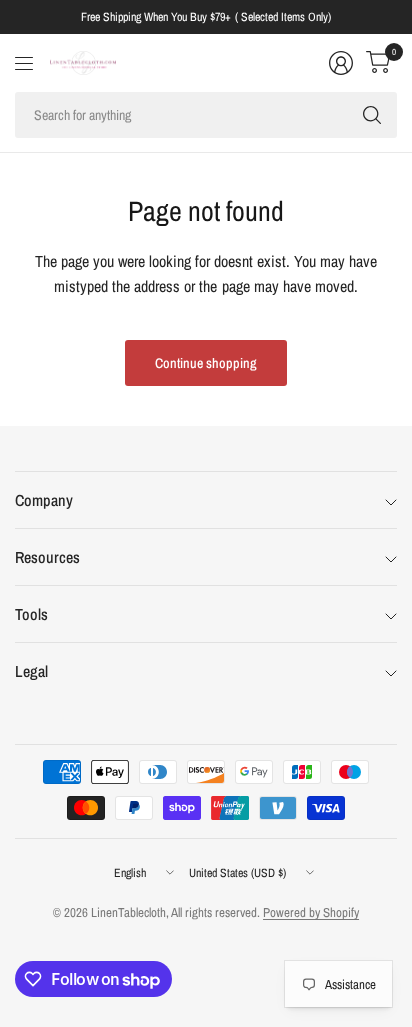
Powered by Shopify (311, 912)
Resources (47, 557)
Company (44, 500)
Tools (31, 614)
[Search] (372, 115)
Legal (31, 671)
